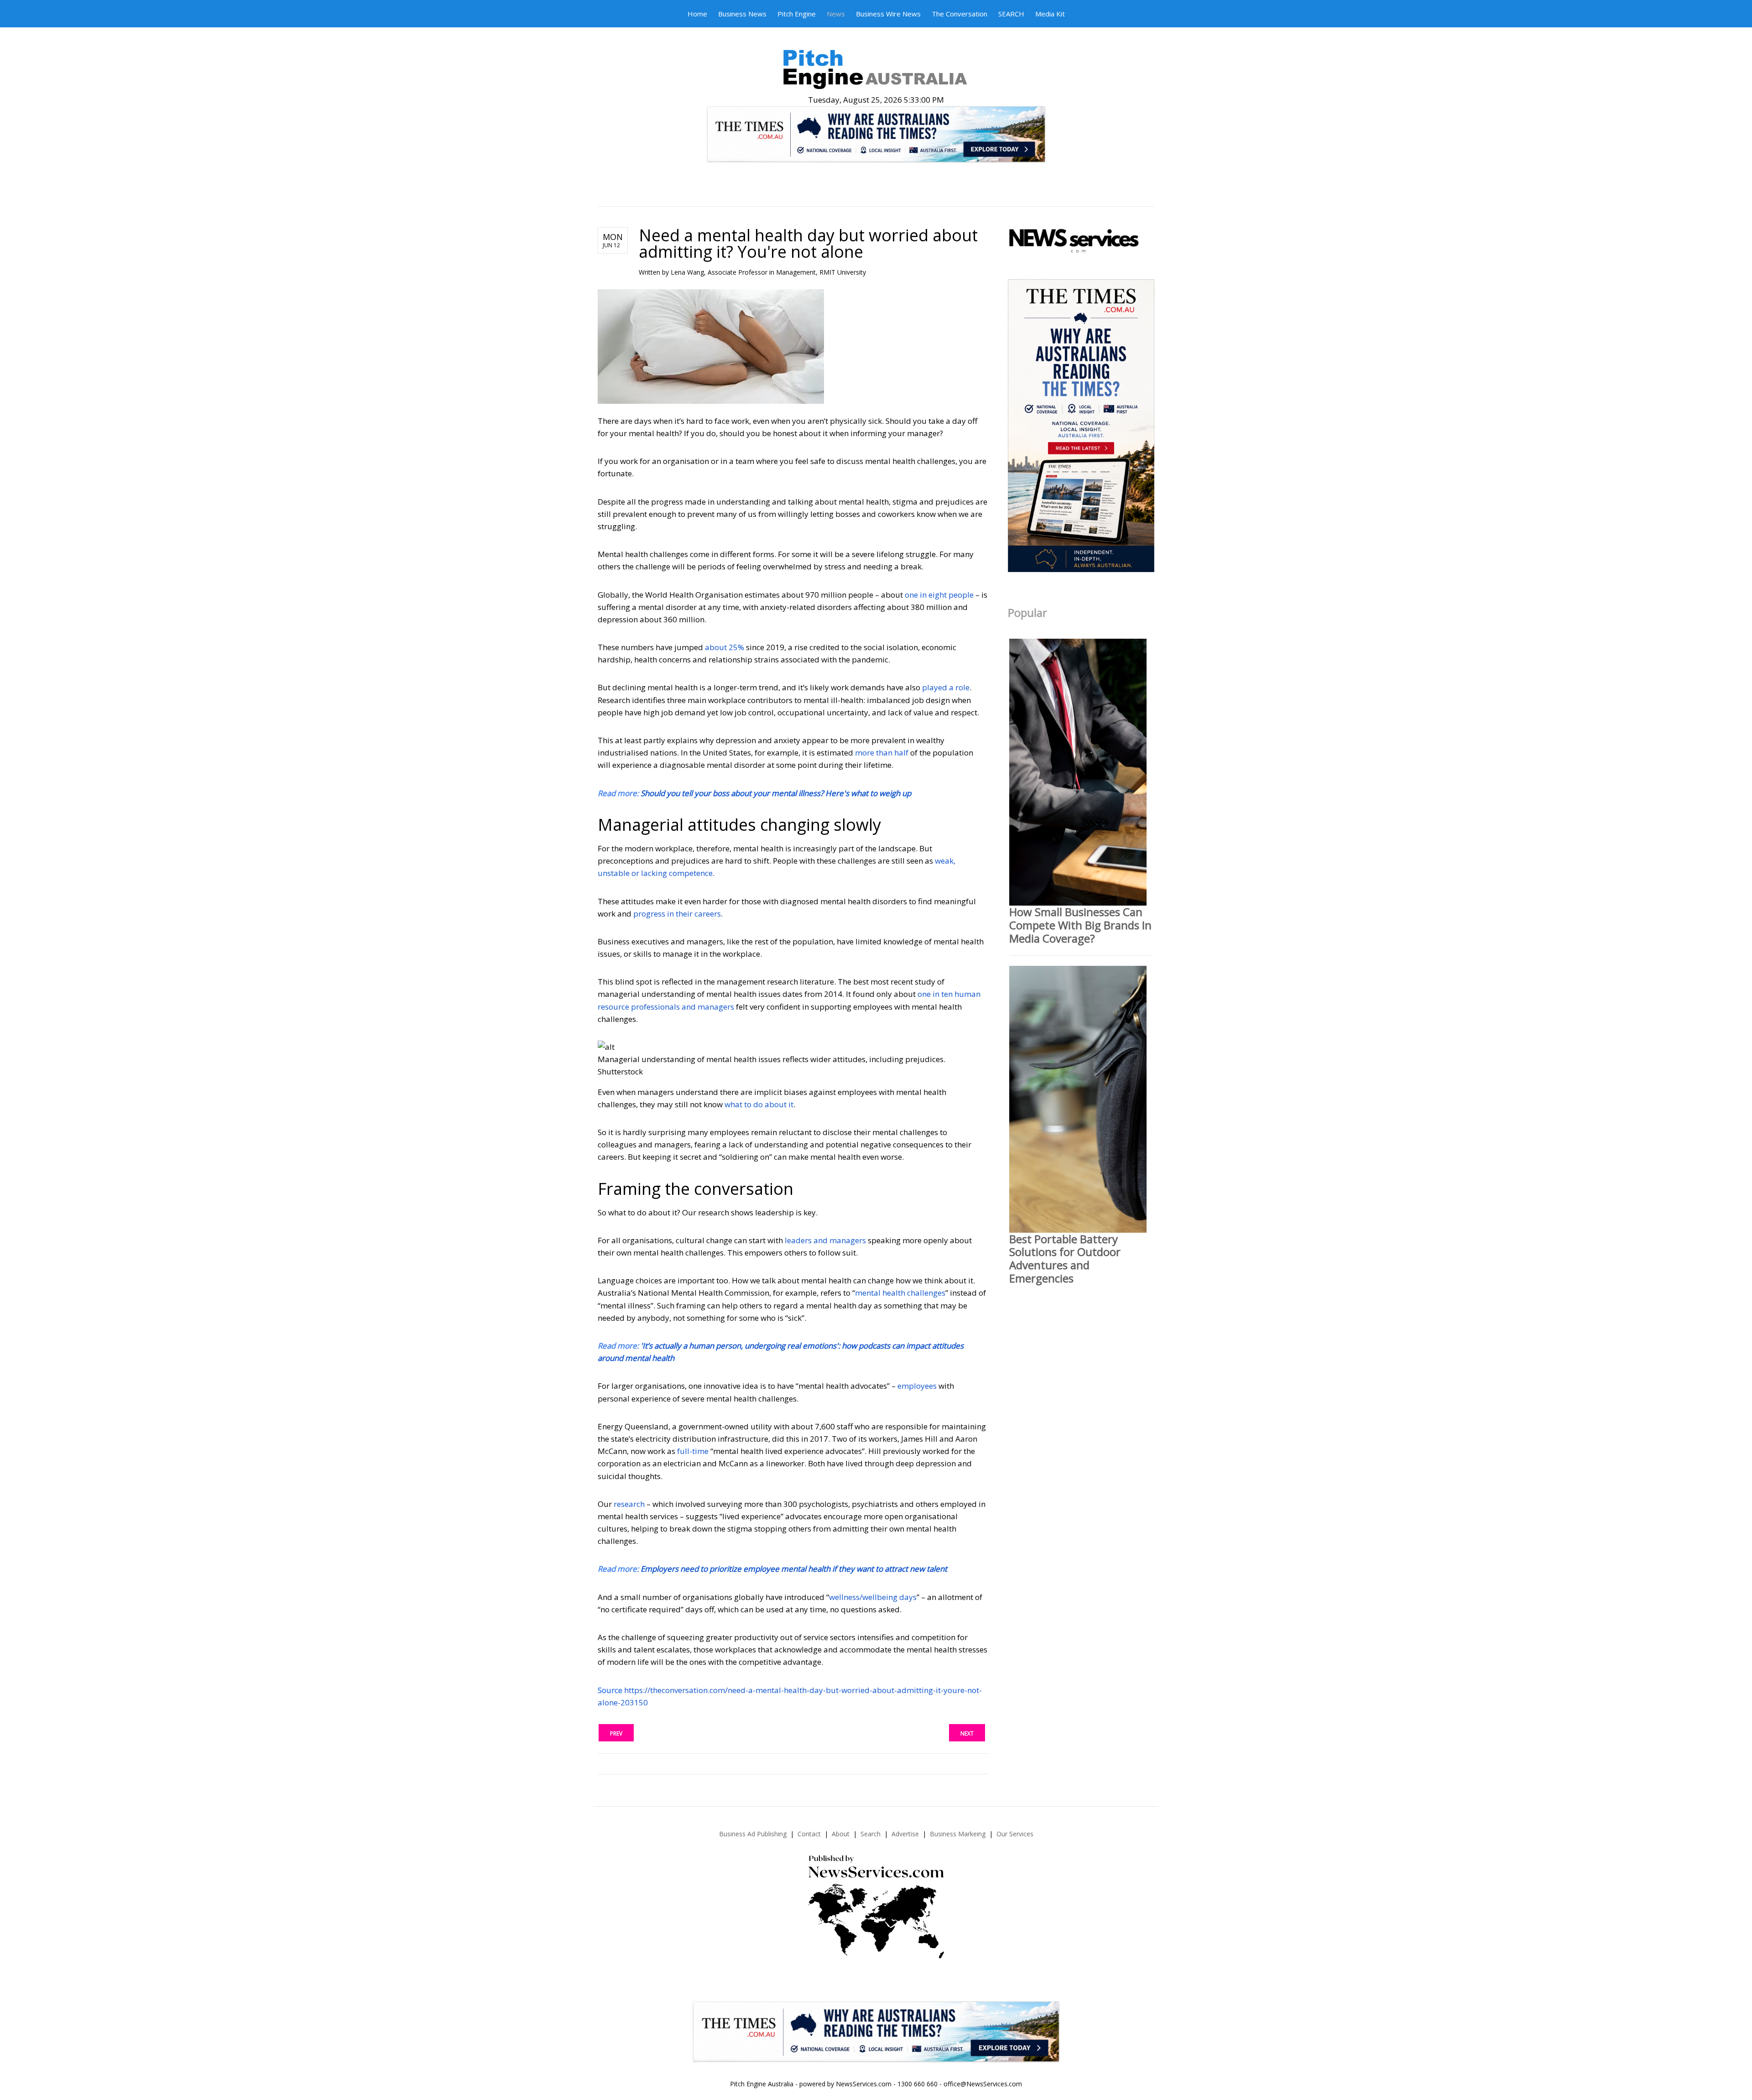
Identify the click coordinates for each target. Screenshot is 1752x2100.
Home (697, 14)
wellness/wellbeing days (873, 1597)
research (629, 1504)
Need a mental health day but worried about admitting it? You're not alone (808, 243)
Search (871, 1834)
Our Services (1015, 1834)
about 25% (725, 647)
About (841, 1834)
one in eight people (939, 595)
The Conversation (959, 14)
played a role (946, 687)
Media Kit (1050, 14)
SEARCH (1011, 14)
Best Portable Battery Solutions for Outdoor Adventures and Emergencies (1065, 1258)
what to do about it (759, 1104)
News (836, 14)
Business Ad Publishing (753, 1834)
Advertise (905, 1834)
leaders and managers (825, 1240)
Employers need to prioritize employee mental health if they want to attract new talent (794, 1569)
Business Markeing (958, 1834)
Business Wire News (888, 14)
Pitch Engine (797, 14)
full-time (693, 1451)
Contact (809, 1834)
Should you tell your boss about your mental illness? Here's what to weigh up (776, 793)
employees (917, 1386)
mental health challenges (900, 1293)
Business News (742, 14)
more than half (882, 753)
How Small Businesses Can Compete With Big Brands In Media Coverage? (1080, 925)
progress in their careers (677, 914)
